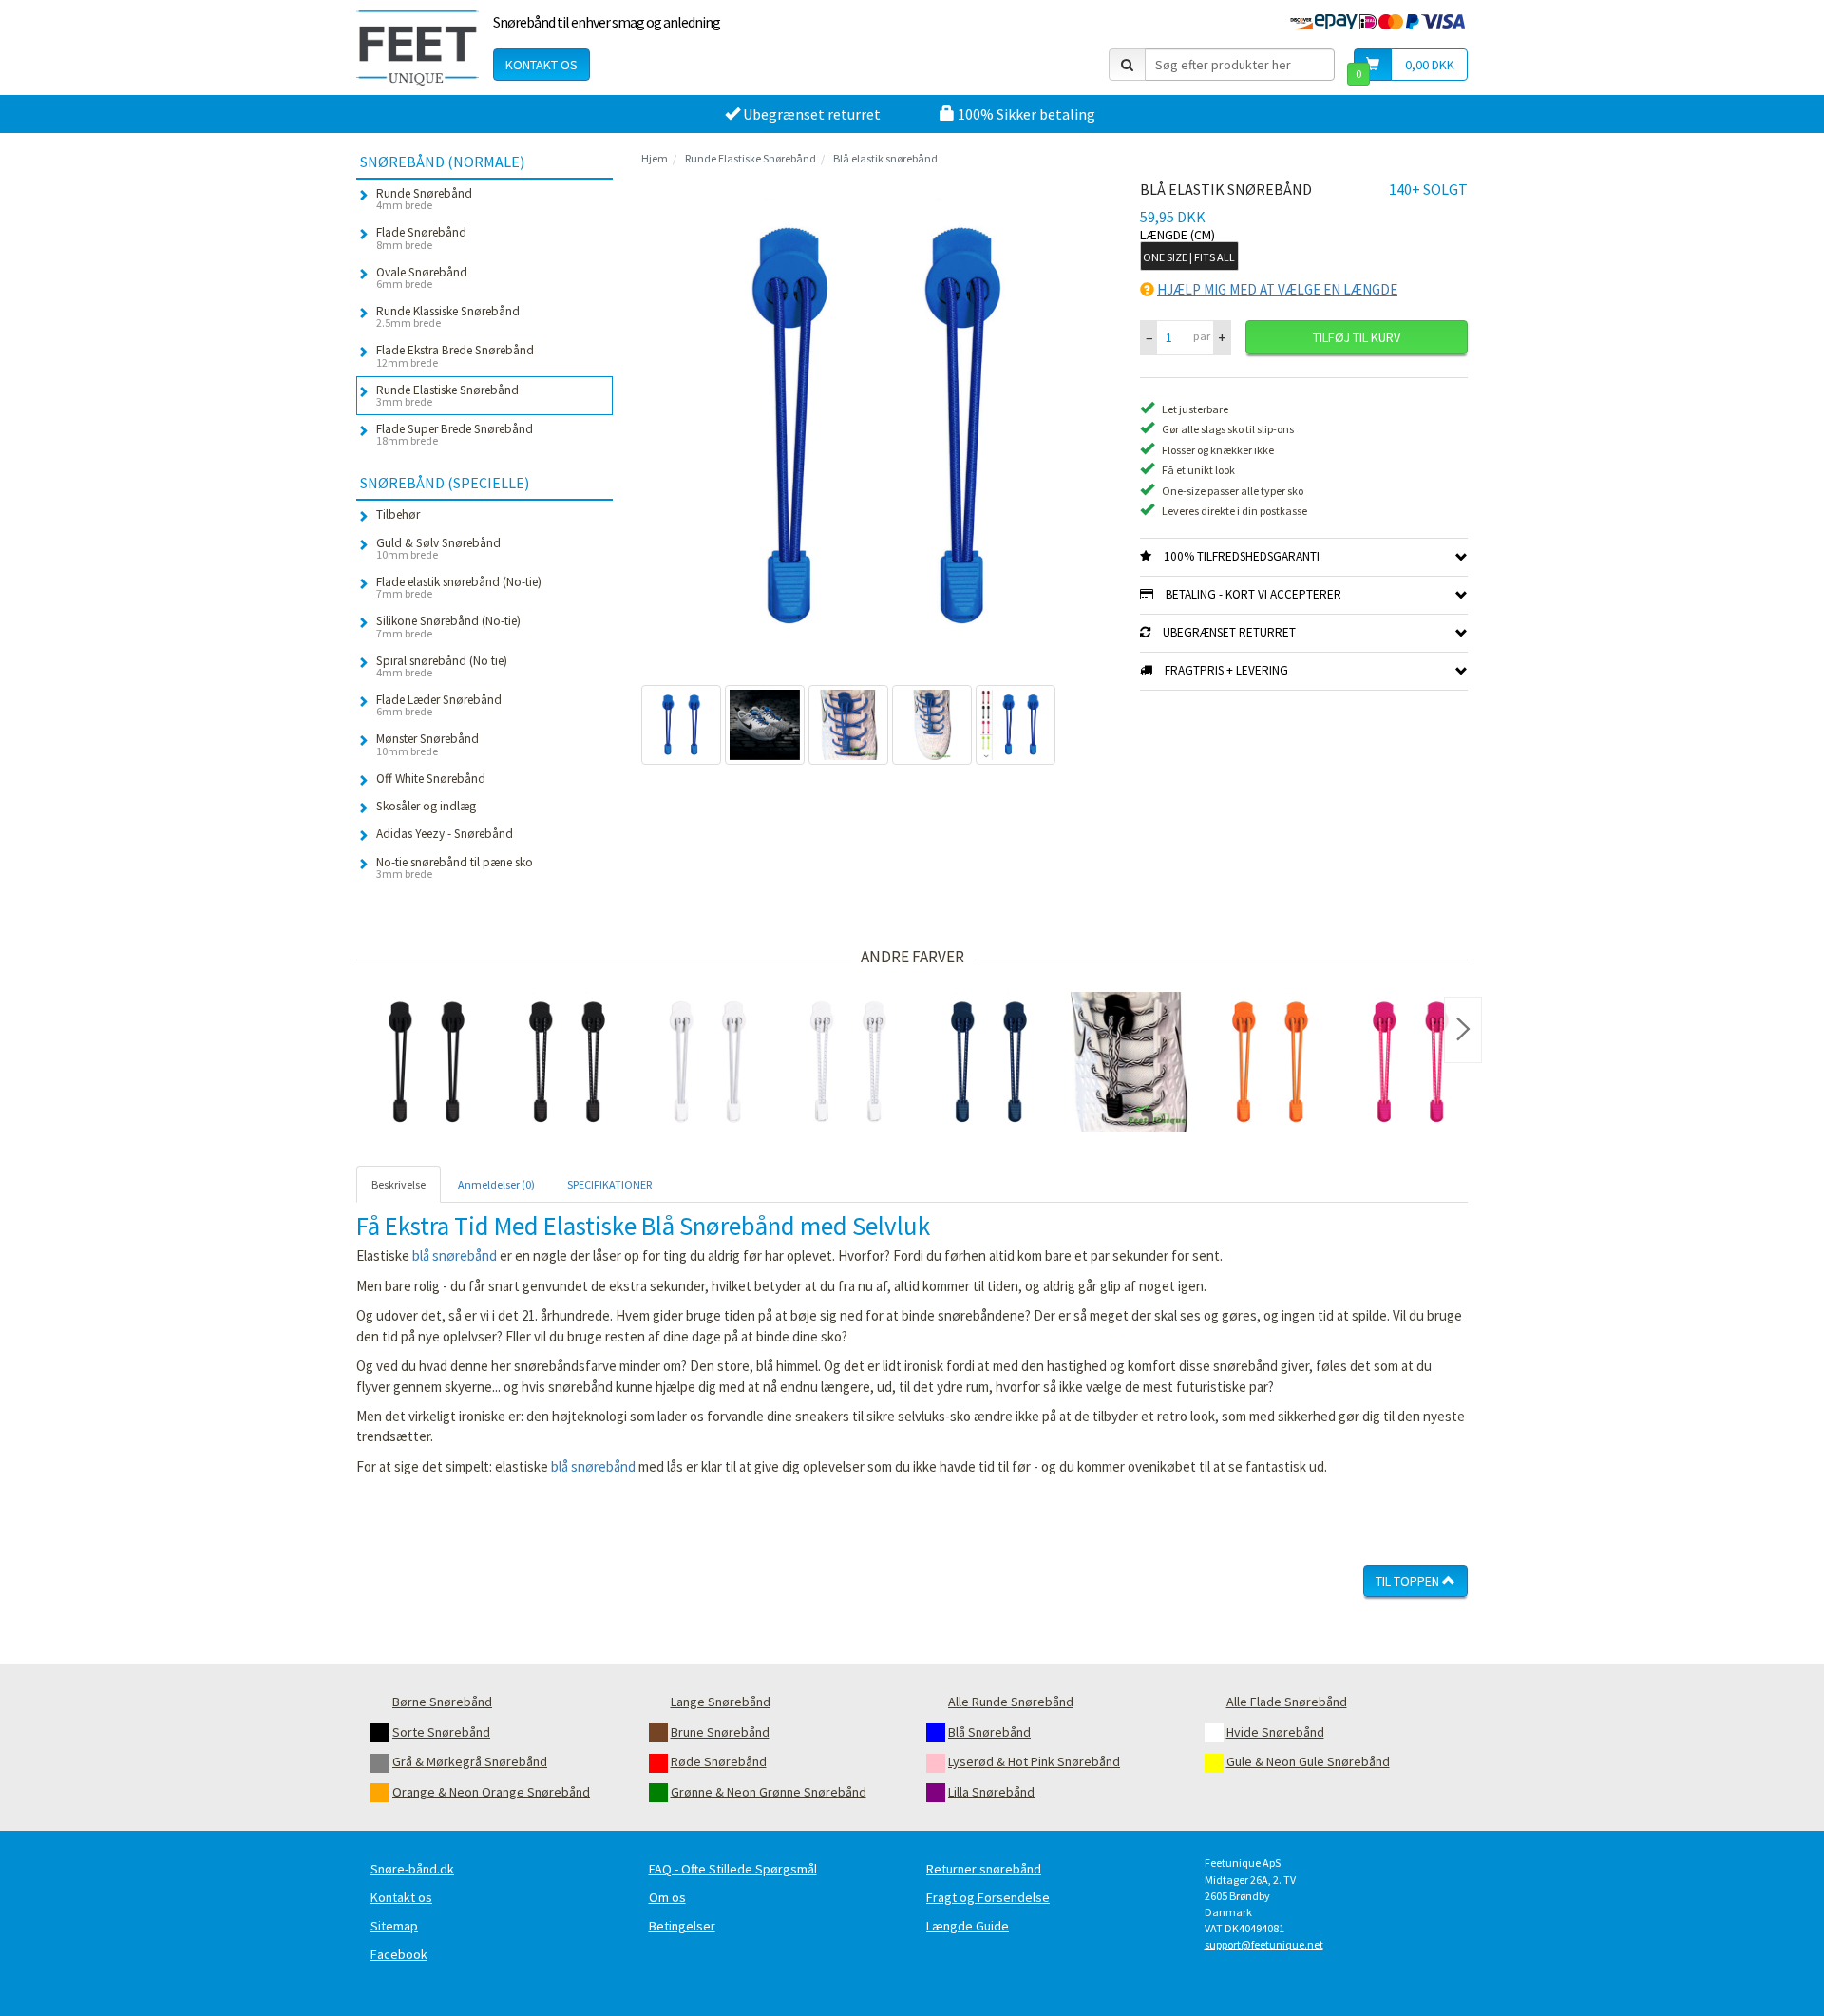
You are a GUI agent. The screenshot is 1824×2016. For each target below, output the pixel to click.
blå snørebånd (455, 1255)
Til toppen (1409, 1581)
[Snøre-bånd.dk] (418, 48)
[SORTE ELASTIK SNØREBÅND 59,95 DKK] (427, 1062)
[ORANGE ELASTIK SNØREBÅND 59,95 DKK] (1270, 1062)
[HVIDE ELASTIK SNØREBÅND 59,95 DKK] (708, 1062)
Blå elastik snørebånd (885, 158)
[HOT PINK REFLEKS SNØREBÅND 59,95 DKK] (1411, 1062)
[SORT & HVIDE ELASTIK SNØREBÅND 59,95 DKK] (1130, 1062)
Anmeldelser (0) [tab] (496, 1184)
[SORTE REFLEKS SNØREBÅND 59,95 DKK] (567, 1062)
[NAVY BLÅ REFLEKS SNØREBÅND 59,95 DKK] (989, 1062)
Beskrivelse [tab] (399, 1184)
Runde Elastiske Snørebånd (750, 158)
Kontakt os (541, 65)
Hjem (655, 158)
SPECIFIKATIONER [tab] (609, 1184)
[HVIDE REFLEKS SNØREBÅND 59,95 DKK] (848, 1062)
